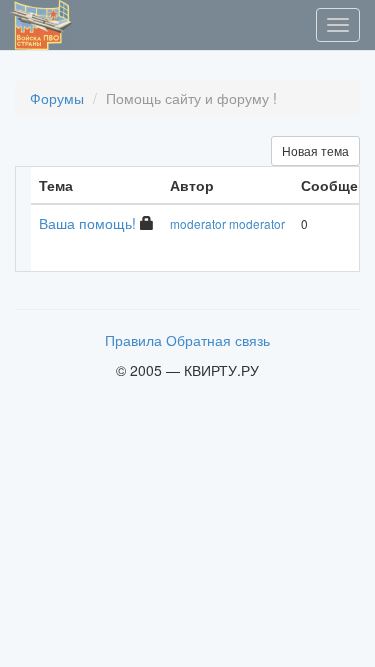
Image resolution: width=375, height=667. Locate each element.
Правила (133, 340)
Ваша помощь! (89, 223)
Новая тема (315, 150)
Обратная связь (218, 340)
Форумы (57, 98)
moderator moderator (227, 223)
